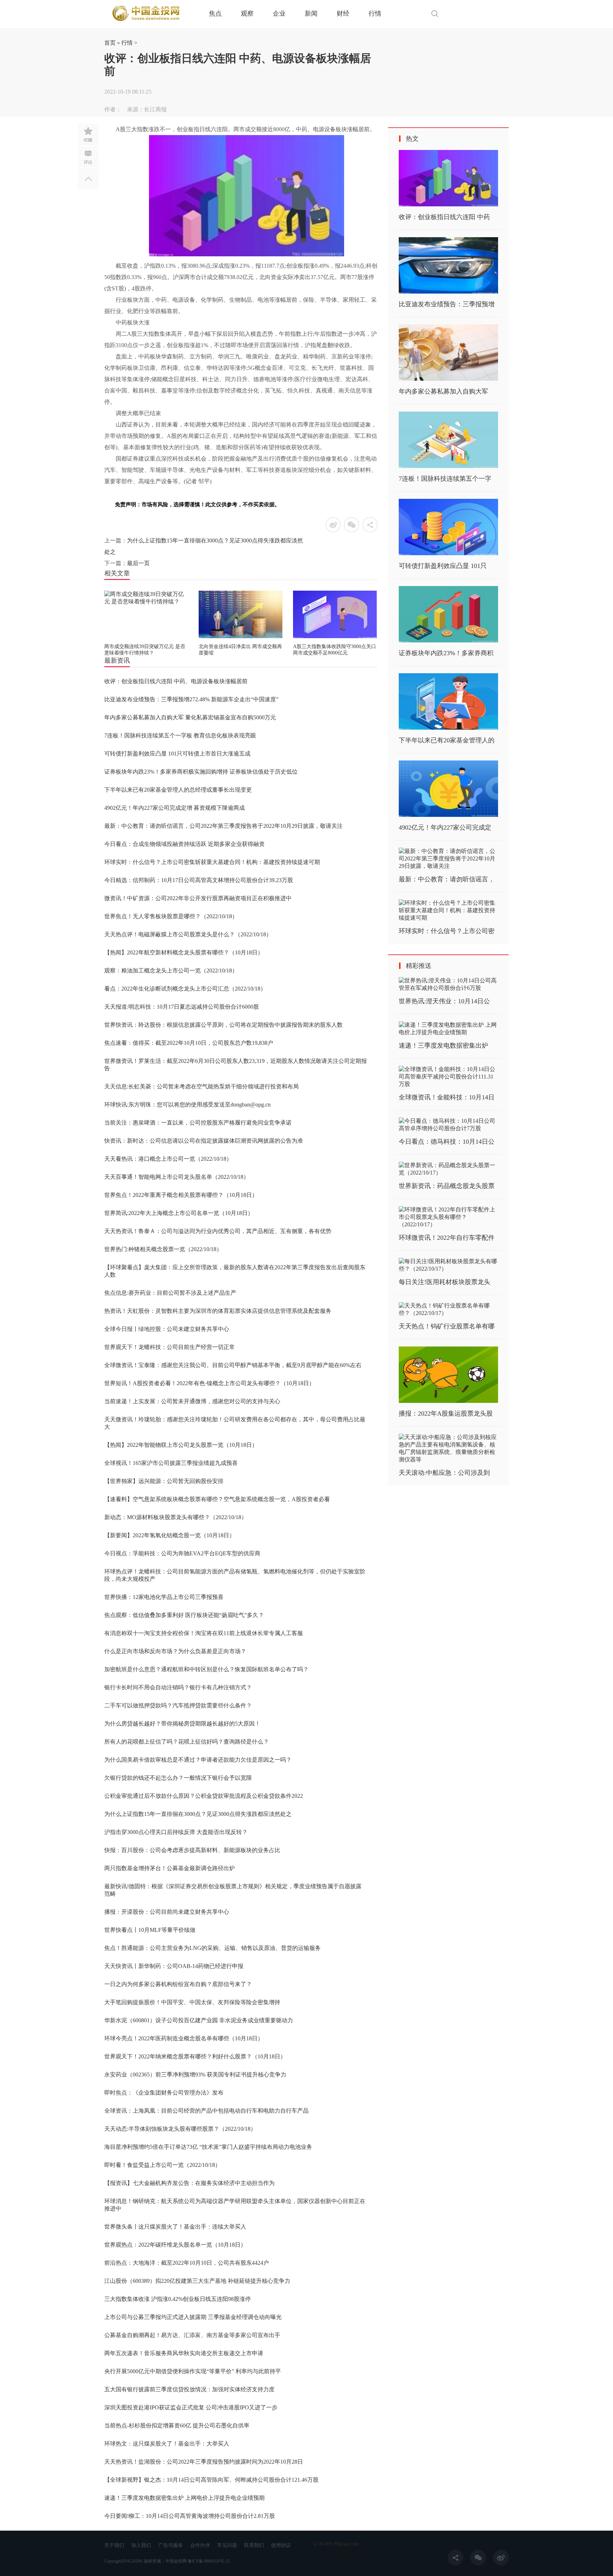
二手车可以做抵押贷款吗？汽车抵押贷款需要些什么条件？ (178, 1705)
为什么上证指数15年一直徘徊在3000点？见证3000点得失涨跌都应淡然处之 (198, 1814)
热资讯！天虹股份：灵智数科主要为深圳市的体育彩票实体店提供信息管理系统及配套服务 (218, 1311)
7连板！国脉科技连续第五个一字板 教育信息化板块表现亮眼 (180, 735)
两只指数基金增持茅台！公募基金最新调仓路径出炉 (170, 1868)
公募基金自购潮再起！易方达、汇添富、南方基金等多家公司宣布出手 (192, 2335)
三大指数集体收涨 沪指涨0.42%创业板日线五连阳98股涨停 (178, 2299)
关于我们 (114, 2545)
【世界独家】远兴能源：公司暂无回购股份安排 (164, 1481)
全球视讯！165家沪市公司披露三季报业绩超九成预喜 (171, 1463)
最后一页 (138, 563)
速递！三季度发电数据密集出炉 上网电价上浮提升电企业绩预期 (184, 2498)
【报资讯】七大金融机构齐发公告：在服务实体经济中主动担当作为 (189, 2183)
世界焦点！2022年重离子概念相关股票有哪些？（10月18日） (181, 1195)
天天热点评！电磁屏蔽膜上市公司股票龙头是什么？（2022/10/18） (188, 934)
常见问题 (227, 2545)
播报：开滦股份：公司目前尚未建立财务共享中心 (167, 1912)
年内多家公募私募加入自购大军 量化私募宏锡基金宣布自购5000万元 (190, 717)
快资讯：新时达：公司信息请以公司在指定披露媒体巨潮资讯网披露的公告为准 (204, 1141)
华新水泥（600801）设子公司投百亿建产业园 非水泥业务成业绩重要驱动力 (199, 2020)
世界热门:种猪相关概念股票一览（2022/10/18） (163, 1249)
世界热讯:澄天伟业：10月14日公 (444, 1001)
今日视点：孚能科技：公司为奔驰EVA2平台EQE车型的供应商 (182, 1553)
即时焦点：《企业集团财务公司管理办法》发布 (164, 2093)
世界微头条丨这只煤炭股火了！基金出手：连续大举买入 (175, 2227)
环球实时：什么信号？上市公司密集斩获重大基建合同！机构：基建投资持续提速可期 (212, 862)
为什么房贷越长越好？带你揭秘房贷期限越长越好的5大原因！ (182, 1724)
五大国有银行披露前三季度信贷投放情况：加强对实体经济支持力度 (189, 2389)
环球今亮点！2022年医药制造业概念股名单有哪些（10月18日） (184, 2038)
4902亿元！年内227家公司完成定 (445, 827)
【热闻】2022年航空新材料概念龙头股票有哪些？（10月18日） (184, 952)
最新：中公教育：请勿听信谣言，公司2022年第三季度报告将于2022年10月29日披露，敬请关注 (223, 826)
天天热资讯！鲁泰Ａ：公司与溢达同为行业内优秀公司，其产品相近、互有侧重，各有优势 (218, 1231)
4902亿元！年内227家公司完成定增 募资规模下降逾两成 (175, 808)
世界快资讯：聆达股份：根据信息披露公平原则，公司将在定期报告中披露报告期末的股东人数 (223, 1025)
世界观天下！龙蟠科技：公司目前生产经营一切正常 (170, 1347)
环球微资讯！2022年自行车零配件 (447, 1238)
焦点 (215, 13)
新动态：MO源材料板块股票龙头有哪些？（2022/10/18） (176, 1517)
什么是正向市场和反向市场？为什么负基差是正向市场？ (175, 1651)
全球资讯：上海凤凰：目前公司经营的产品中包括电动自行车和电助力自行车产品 (206, 2111)
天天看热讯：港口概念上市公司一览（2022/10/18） (168, 1159)
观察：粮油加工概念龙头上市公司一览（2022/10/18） (171, 971)
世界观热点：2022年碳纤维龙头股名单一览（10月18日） (175, 2245)
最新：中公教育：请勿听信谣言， (447, 879)
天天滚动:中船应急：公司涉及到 (444, 1473)
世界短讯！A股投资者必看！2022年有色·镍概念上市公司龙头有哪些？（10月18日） (209, 1383)
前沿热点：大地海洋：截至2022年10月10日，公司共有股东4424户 (187, 2263)
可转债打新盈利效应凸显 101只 (443, 566)
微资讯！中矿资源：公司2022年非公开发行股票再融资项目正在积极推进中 (198, 898)
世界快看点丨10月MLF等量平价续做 (150, 1930)
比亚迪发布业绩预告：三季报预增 (447, 304)
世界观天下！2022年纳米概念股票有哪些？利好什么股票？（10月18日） (195, 2056)
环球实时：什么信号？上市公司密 (447, 931)
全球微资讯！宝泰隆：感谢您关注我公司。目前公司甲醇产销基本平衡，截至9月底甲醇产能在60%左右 (233, 1365)
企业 (279, 13)
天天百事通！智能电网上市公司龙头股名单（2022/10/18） (177, 1177)
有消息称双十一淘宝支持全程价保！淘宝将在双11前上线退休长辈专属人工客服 (204, 1633)
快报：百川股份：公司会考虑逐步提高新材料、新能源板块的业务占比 (192, 1850)
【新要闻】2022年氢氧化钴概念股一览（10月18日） (170, 1535)
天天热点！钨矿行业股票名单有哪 (447, 1326)
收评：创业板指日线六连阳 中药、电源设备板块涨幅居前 (176, 681)
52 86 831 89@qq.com (336, 2544)
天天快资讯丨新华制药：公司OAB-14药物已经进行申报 (174, 1966)
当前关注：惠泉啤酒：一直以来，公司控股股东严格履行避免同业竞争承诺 (198, 1123)
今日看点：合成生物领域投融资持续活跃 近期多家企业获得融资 (184, 844)
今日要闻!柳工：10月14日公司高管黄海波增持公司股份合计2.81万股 (190, 2516)
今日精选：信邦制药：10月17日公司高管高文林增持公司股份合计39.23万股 (199, 880)
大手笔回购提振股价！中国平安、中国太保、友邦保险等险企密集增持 (192, 2002)
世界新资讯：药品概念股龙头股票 (447, 1186)
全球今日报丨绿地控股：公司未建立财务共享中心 (167, 1329)
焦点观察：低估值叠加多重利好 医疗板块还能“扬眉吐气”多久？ (184, 1615)
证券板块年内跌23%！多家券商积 (446, 653)
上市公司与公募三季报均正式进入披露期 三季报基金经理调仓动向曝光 (193, 2317)
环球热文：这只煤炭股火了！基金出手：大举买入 (167, 2444)
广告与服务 (171, 2545)
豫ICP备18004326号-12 (209, 2561)
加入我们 (141, 2545)
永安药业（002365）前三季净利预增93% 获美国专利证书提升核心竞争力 (195, 2075)
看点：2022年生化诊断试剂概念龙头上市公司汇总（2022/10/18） (185, 989)
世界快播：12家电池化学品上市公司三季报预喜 (164, 1597)
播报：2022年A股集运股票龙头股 (446, 1414)
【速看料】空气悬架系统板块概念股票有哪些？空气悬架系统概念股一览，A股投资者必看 (217, 1499)
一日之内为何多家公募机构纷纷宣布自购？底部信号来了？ (178, 1984)
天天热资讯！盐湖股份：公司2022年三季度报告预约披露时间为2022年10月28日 (204, 2462)
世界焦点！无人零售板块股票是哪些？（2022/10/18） (171, 916)
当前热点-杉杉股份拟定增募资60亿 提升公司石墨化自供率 (177, 2426)
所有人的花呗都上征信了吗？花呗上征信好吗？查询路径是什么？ (187, 1742)
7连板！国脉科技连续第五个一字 (445, 479)
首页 (110, 43)
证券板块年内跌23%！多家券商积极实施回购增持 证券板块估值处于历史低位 (201, 772)
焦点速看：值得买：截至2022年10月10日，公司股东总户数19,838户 (189, 1043)
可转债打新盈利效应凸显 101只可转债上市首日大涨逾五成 (177, 754)
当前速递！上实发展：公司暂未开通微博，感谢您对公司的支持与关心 (192, 1401)
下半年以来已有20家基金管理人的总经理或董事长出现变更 (178, 790)
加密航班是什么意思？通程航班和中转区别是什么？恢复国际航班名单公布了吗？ (206, 1669)
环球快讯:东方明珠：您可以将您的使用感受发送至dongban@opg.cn (187, 1105)
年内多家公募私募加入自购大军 (443, 391)
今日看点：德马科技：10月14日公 (447, 1142)
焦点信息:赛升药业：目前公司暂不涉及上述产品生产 (170, 1293)
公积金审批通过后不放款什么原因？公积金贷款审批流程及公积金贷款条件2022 (204, 1796)
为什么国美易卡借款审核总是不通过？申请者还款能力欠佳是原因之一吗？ (198, 1760)
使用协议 (281, 2545)
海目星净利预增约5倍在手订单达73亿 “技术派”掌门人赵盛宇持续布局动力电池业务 (208, 2147)
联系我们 (254, 2545)
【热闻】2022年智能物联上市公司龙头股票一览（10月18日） (181, 1445)
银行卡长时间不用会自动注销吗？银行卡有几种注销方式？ (178, 1687)
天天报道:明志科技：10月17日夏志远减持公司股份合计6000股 (182, 1007)
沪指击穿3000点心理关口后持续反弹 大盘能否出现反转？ (176, 1832)
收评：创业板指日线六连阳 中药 (444, 217)
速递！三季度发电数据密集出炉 (443, 1046)
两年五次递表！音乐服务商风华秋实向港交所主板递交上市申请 (184, 2353)
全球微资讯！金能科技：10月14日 (447, 1097)
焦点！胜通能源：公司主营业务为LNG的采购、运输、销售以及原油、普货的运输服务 (212, 1948)
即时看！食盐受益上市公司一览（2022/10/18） (162, 2165)
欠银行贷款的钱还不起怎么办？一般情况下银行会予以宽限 (178, 1778)
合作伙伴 (200, 2545)
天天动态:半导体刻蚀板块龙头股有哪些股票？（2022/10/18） (180, 2129)
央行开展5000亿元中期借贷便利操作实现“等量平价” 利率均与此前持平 (193, 2371)
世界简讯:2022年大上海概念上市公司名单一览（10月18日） (179, 1213)
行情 (375, 13)
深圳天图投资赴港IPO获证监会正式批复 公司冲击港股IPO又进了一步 (191, 2407)
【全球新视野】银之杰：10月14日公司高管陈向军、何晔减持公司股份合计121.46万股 (211, 2480)
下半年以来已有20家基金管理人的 (447, 740)
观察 (247, 13)
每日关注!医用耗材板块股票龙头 (444, 1282)
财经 (343, 13)
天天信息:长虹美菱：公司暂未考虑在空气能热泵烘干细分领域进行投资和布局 (201, 1086)
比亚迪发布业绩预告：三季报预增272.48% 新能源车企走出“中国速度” (191, 699)
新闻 (311, 13)
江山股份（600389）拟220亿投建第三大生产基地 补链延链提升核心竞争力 (197, 2281)
